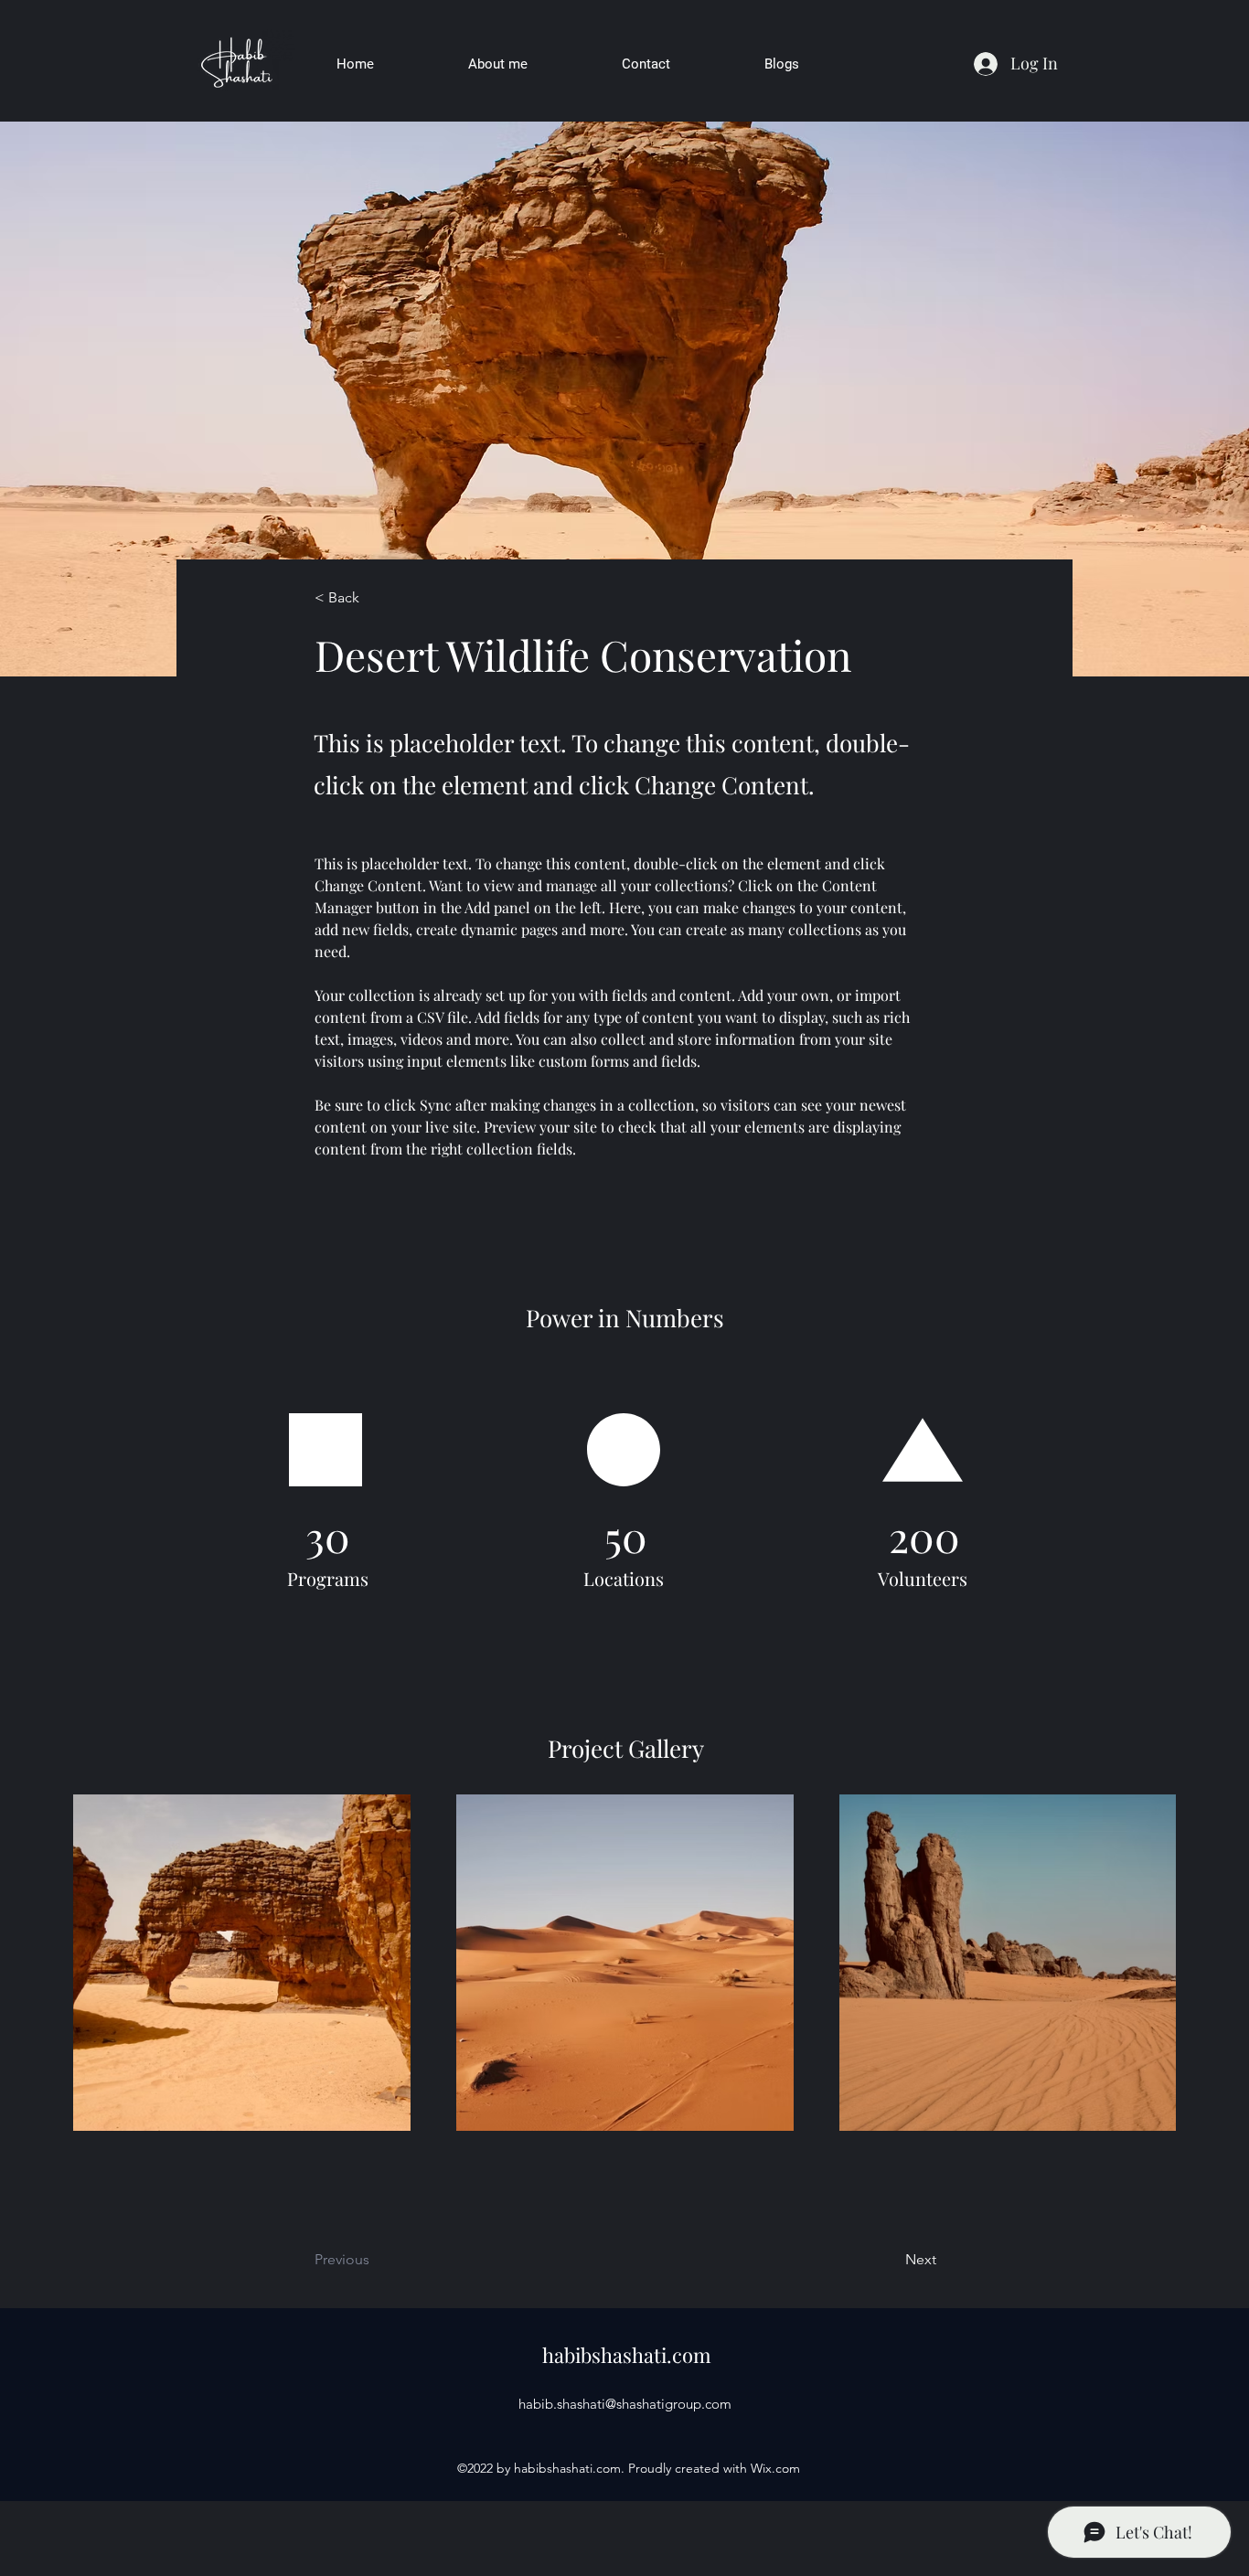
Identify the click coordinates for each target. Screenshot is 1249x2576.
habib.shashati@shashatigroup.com (625, 2404)
